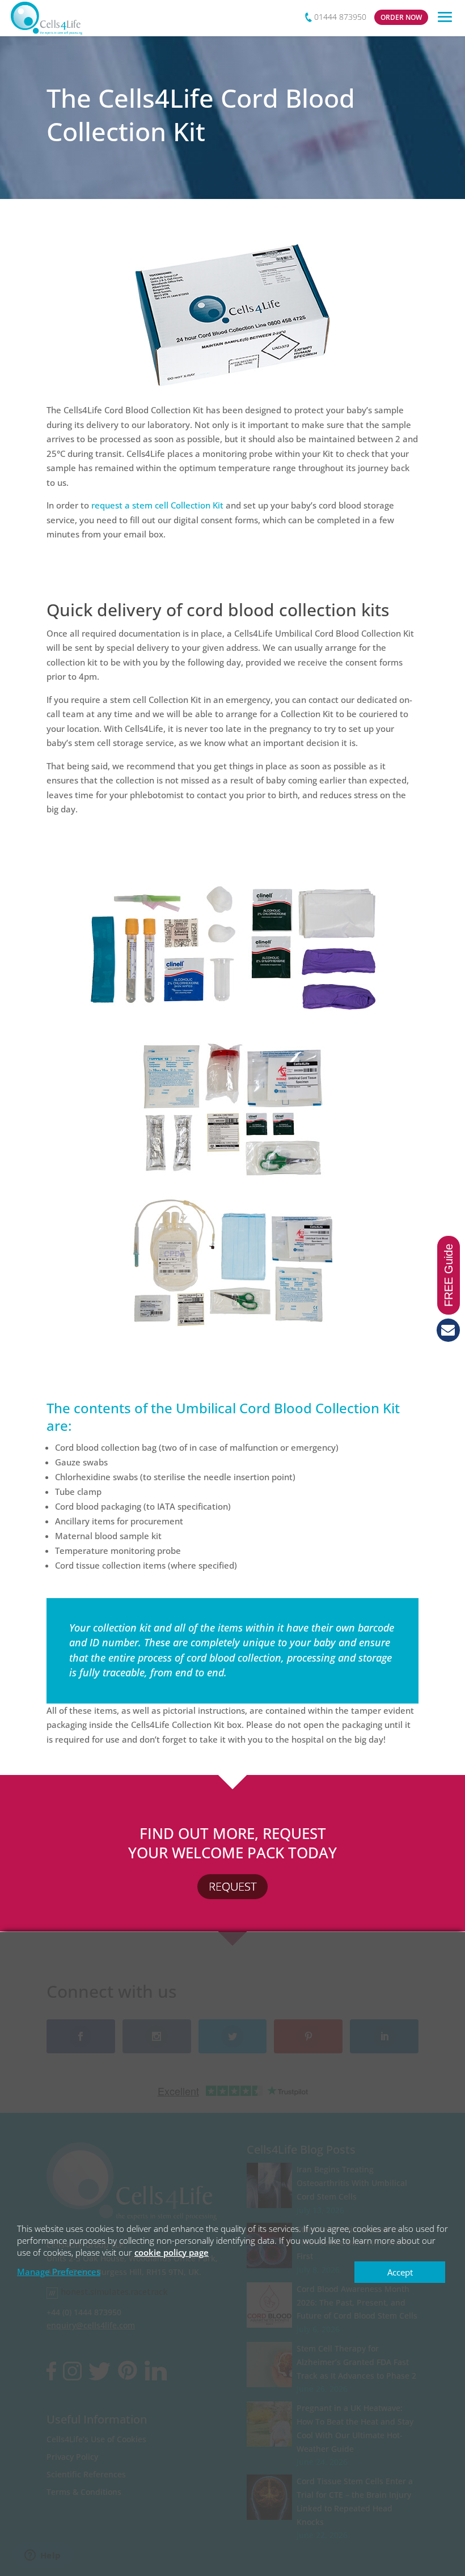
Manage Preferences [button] (59, 2272)
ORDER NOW (401, 17)
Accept (400, 2272)
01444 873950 (340, 17)
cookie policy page (172, 2252)
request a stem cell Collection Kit (157, 505)
